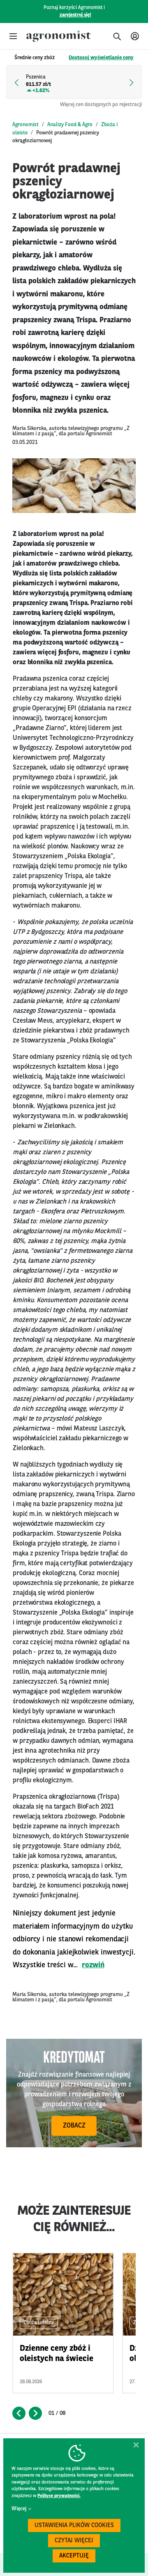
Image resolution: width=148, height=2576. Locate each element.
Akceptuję (74, 2556)
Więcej (19, 2509)
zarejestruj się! (75, 15)
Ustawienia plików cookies (74, 2526)
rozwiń (93, 1965)
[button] (13, 36)
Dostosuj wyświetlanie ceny (101, 58)
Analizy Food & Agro (70, 125)
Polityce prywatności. (59, 2496)
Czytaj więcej (74, 2541)
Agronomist (25, 125)
